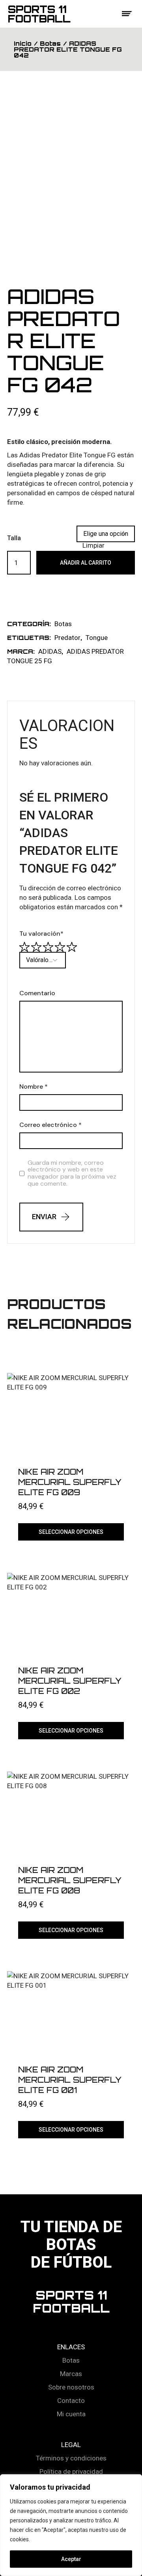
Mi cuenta (71, 2414)
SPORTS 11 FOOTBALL (71, 2302)
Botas (63, 624)
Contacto (71, 2401)
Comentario (37, 993)
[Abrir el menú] (127, 14)
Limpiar (93, 545)
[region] (71, 2525)
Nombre (34, 1087)
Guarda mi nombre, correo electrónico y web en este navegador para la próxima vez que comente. (72, 1173)
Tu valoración (41, 934)
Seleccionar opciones (71, 1532)
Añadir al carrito (86, 563)
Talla (14, 538)
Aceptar (71, 2559)
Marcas (71, 2374)
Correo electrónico (50, 1125)
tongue (97, 638)
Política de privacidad (71, 2472)
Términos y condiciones (71, 2458)
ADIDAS (50, 651)
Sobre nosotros (71, 2387)
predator (67, 638)
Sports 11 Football (39, 14)
